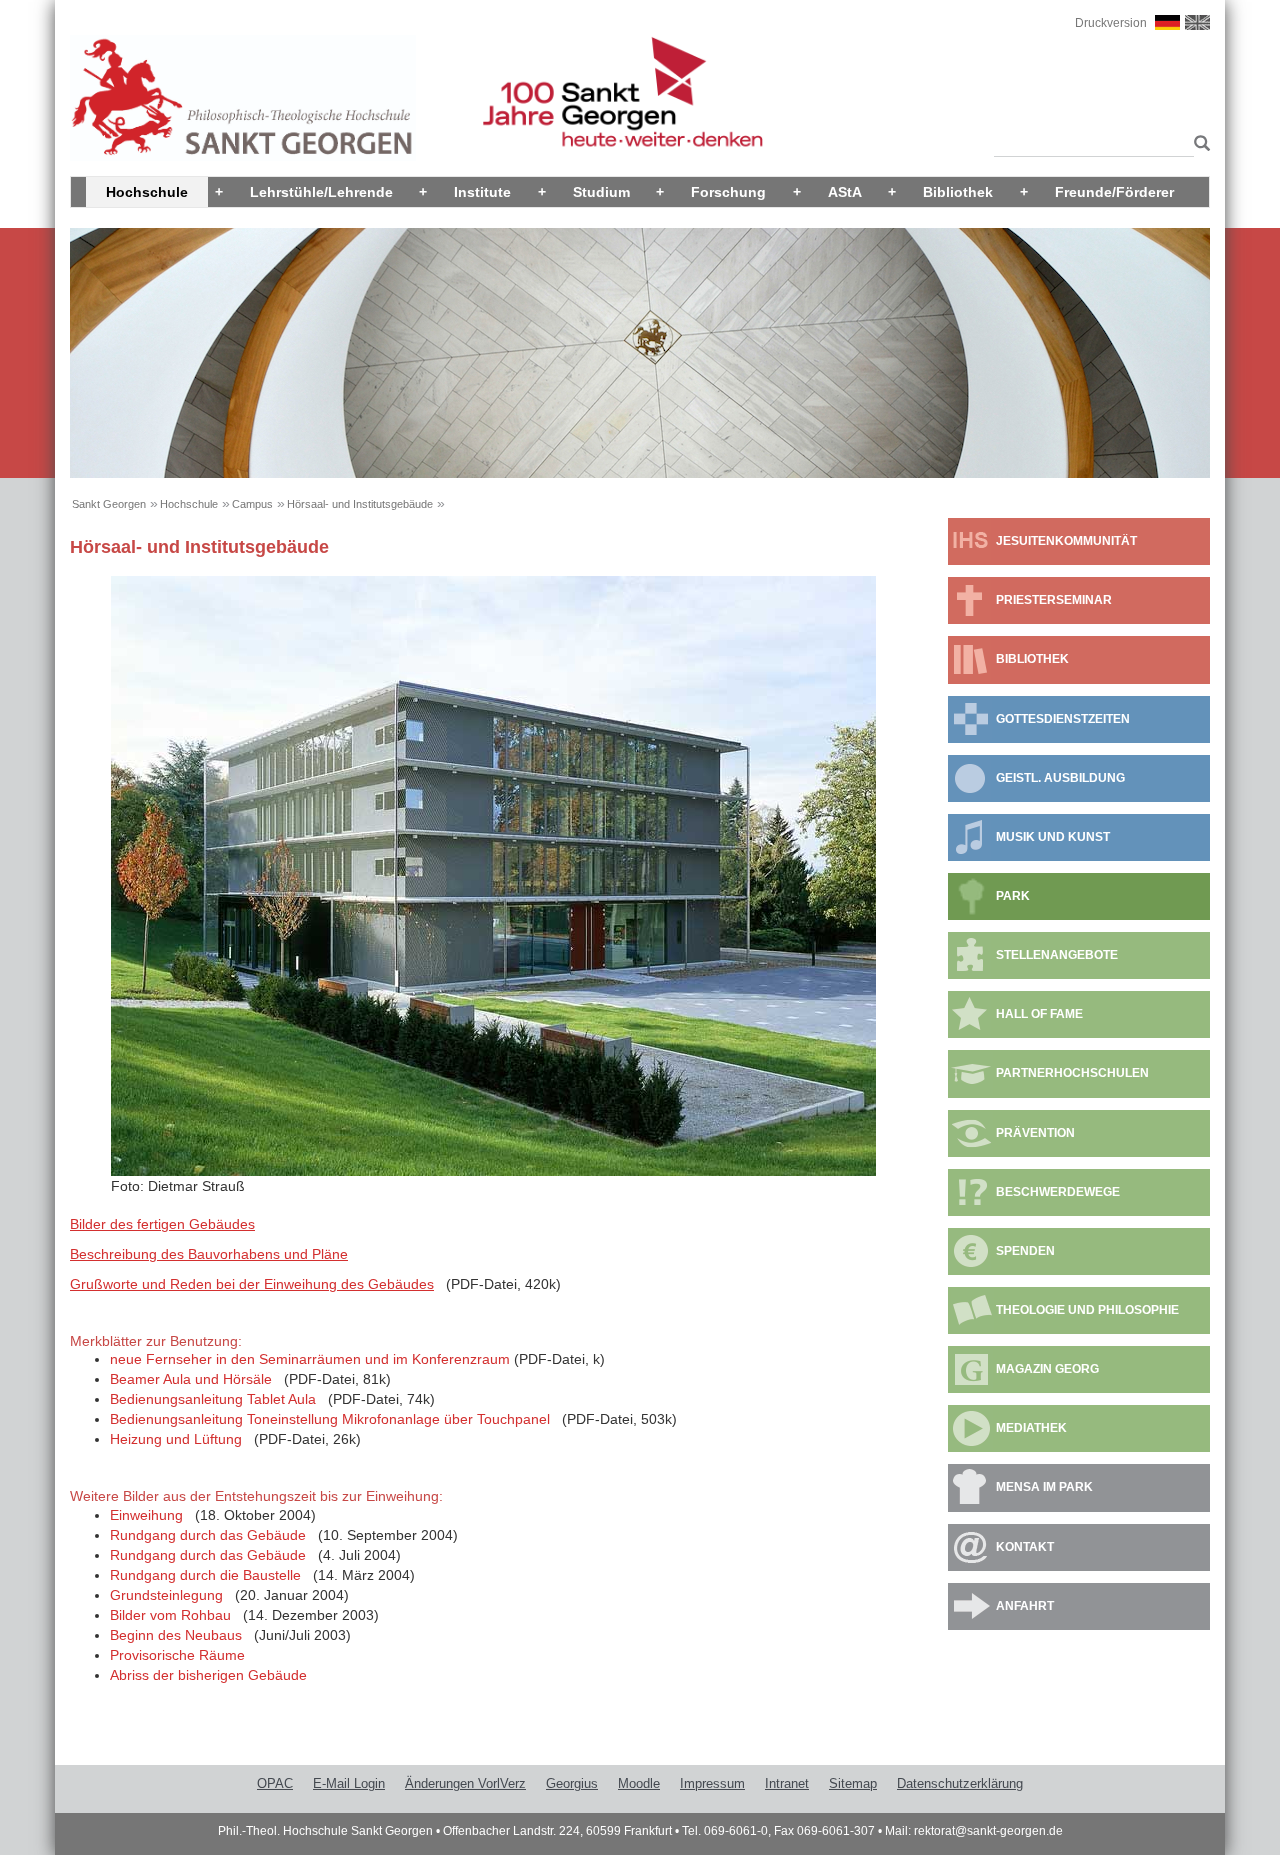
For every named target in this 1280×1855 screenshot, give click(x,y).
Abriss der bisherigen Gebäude (208, 1675)
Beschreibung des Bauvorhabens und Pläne (209, 1254)
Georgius (572, 1783)
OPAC (275, 1783)
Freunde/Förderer (1114, 192)
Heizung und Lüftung (176, 1439)
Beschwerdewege (1058, 1192)
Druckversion (1111, 23)
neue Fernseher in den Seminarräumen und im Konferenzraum (310, 1359)
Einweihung (146, 1515)
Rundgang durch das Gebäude (208, 1535)
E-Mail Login (349, 1783)
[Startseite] (243, 97)
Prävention (1035, 1133)
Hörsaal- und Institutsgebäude (360, 504)
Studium (601, 192)
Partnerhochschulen (1072, 1073)
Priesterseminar (1054, 600)
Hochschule (147, 192)
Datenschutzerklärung (960, 1783)
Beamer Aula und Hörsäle (191, 1379)
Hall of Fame (1039, 1014)
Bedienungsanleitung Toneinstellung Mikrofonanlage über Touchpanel (330, 1419)
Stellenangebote (1057, 955)
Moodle (639, 1783)
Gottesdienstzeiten (1063, 719)
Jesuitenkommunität (1066, 541)
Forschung (728, 192)
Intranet (787, 1783)
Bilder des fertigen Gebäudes (162, 1224)
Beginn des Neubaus (176, 1635)
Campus (252, 504)
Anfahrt (1025, 1606)
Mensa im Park (1044, 1487)
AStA (845, 192)
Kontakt (1025, 1547)
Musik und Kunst (1053, 837)
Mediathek (1031, 1428)
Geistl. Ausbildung (1060, 778)
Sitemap (853, 1783)
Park (1013, 896)
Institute (482, 192)
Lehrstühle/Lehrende (321, 192)
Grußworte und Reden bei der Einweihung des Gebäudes (252, 1284)
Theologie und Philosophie (1087, 1310)
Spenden (1025, 1251)
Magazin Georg (1047, 1369)
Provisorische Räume (177, 1655)
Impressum (712, 1783)
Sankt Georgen (109, 504)
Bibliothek (958, 192)
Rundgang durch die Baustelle (205, 1575)
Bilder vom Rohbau (170, 1615)
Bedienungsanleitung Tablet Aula (213, 1399)
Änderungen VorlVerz (465, 1783)
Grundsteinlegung (166, 1595)
